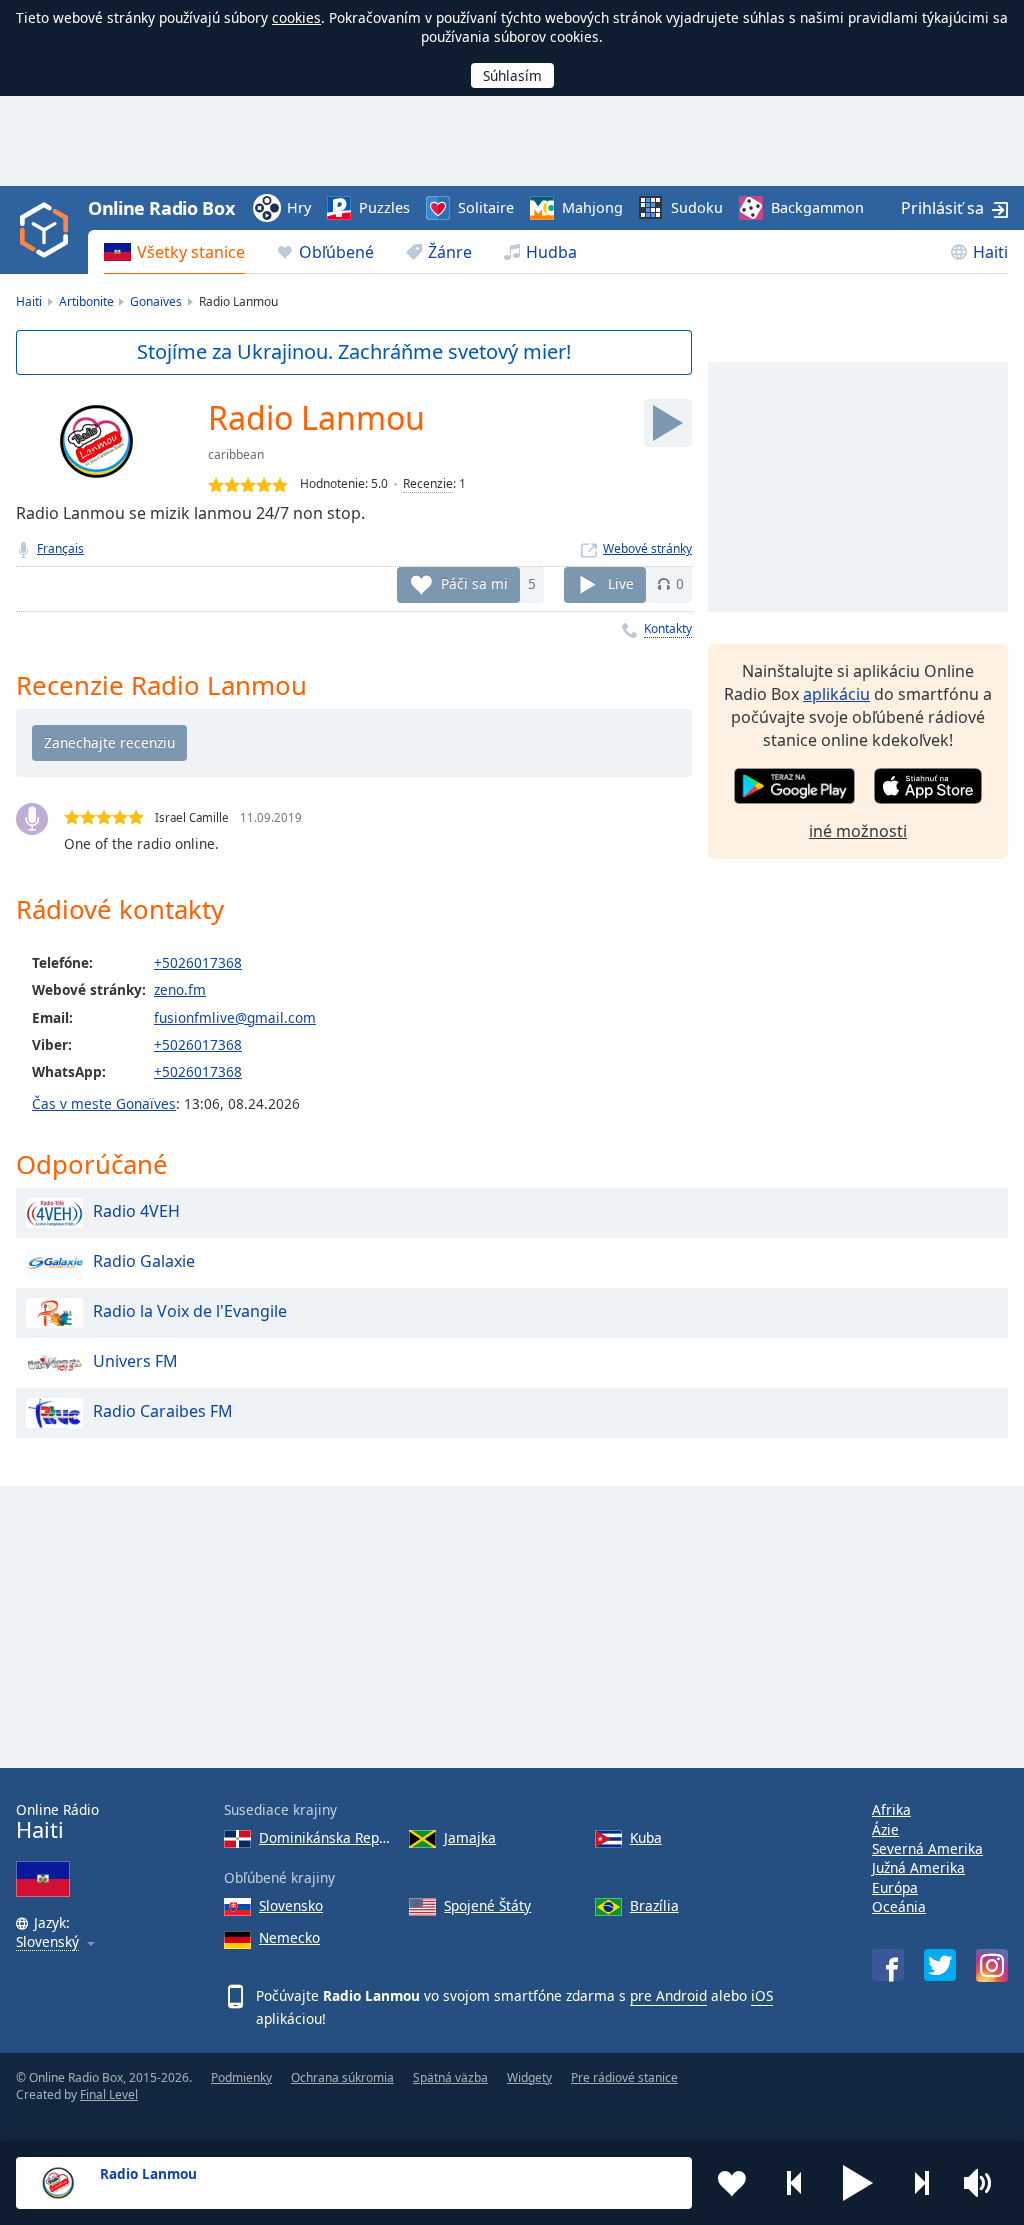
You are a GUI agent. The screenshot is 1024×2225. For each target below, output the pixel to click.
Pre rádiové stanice (624, 2077)
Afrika (891, 1809)
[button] (858, 2183)
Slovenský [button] (47, 1942)
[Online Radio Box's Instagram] (992, 1965)
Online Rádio (57, 1821)
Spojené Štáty (487, 1905)
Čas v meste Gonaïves (104, 1103)
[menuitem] (174, 252)
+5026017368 (198, 962)
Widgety (529, 2077)
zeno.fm (180, 989)
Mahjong (592, 207)
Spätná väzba (450, 2077)
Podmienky (241, 2077)
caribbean (236, 454)
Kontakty (668, 628)
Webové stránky (647, 548)
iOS (762, 1995)
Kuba (646, 1837)
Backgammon (817, 207)
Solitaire (486, 207)
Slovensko (291, 1905)
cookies (296, 17)
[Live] (668, 423)
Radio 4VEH (136, 1211)
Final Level (109, 2094)
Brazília (654, 1905)
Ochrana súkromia (342, 2077)
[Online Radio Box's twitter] (940, 1965)
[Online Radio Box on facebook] (888, 1965)
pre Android (668, 1995)
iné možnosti (858, 831)
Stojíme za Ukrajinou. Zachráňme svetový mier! (354, 351)
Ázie (885, 1829)
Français (60, 548)
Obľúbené (336, 252)
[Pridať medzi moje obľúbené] (732, 2183)
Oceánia (899, 1906)
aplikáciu (836, 694)
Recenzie (428, 483)
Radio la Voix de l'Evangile (190, 1311)
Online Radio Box (161, 208)
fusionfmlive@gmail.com (235, 1017)
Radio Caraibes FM (163, 1411)
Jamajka (470, 1837)
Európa (895, 1887)
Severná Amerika (927, 1848)
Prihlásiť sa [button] (942, 208)
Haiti (990, 252)
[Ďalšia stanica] (921, 2183)
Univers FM (135, 1361)
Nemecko (289, 1937)
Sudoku (697, 207)
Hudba (551, 252)
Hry (299, 207)
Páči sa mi (474, 583)
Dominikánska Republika (326, 1837)
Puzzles (384, 207)
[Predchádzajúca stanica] (795, 2183)
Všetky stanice (191, 252)
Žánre (450, 252)
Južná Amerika (918, 1867)
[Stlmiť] (984, 2183)
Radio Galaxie (144, 1261)
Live (621, 583)
